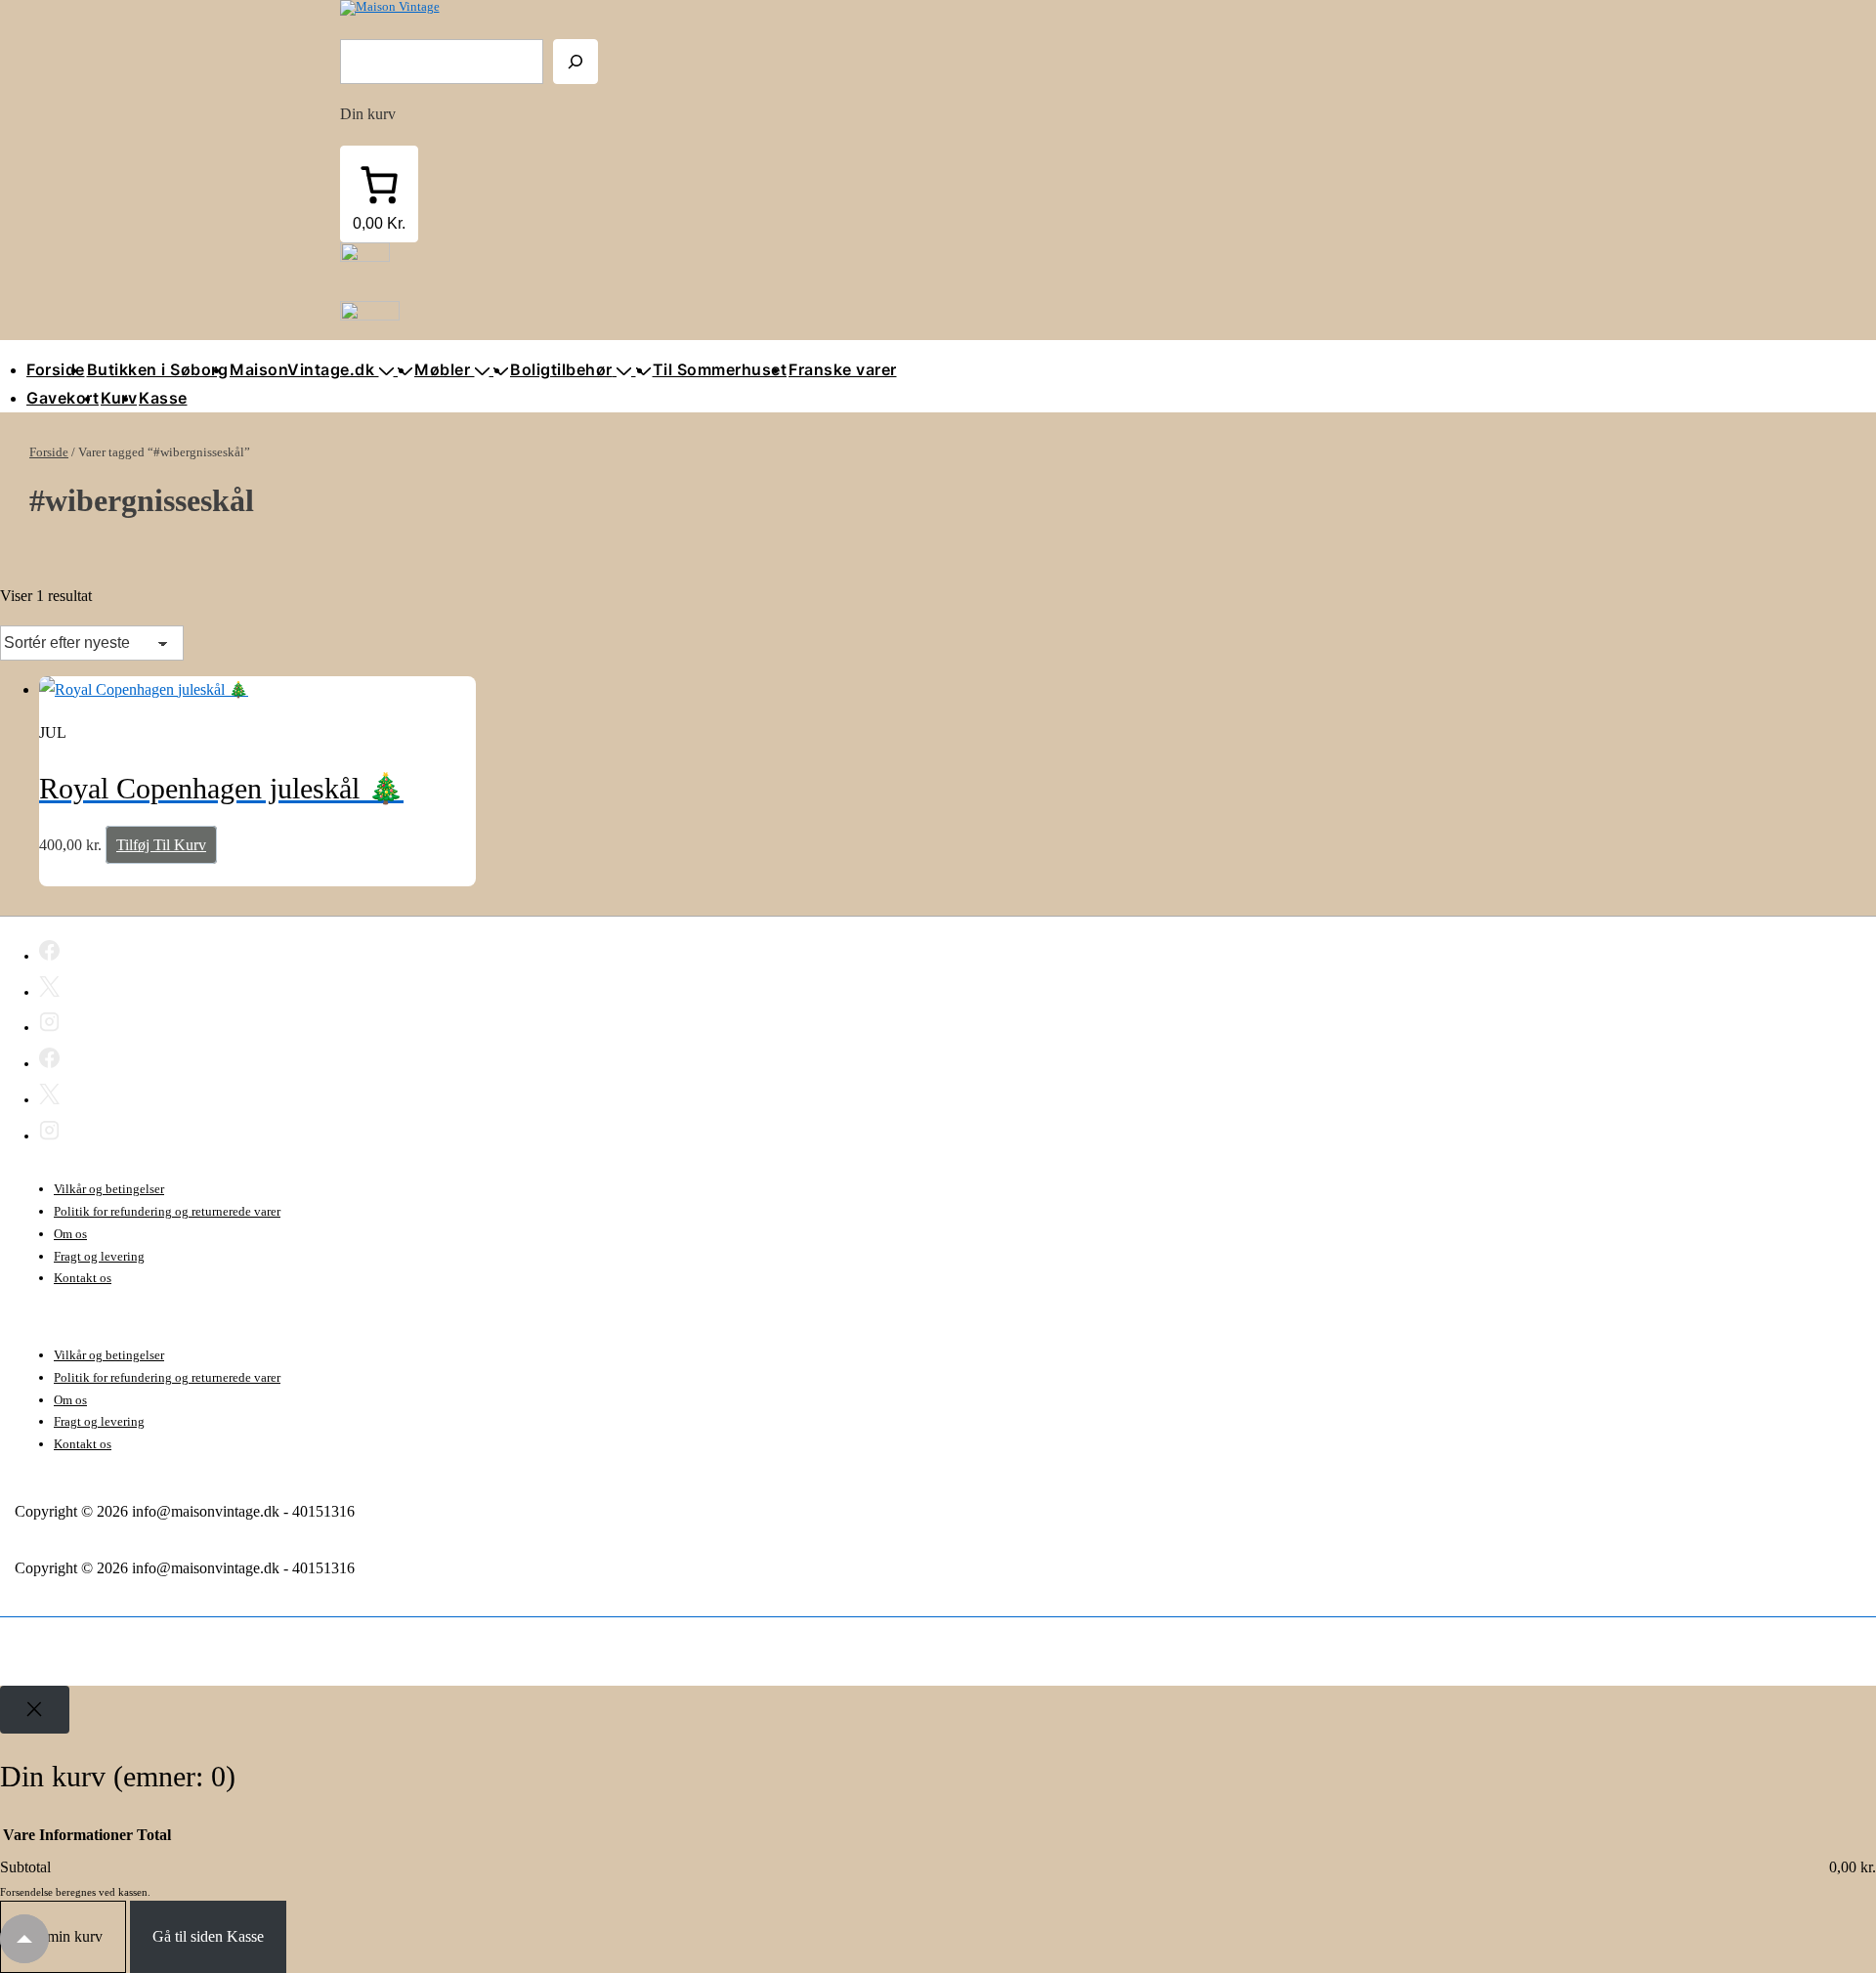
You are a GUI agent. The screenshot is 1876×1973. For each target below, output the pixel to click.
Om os (70, 1234)
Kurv (119, 398)
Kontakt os (83, 1278)
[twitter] (49, 990)
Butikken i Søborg (158, 369)
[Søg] (576, 62)
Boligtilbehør (561, 369)
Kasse (163, 398)
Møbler (442, 369)
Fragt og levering (99, 1256)
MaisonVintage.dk (302, 369)
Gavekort (63, 398)
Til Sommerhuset (720, 369)
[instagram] (49, 1025)
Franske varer (843, 369)
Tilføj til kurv (161, 845)
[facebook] (49, 954)
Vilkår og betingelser (109, 1189)
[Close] (35, 1710)
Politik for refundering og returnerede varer (167, 1211)
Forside (56, 369)
